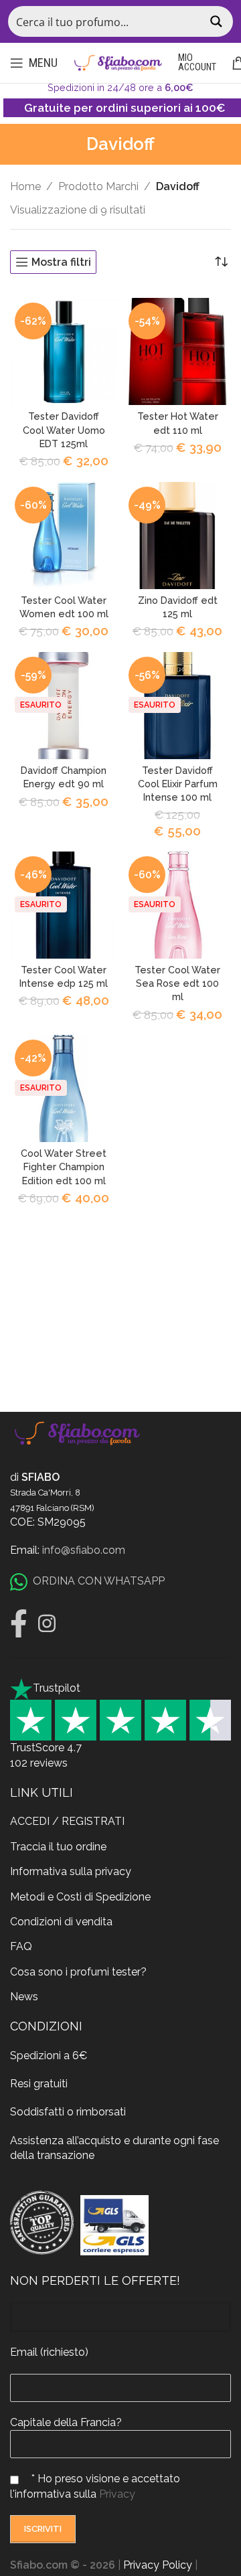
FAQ (21, 1946)
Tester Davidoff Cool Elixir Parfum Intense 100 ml (178, 784)
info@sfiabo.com (84, 1550)
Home (25, 186)
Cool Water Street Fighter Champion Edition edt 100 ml (64, 1166)
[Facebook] (19, 1623)
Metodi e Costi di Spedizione (80, 1897)
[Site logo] (118, 62)
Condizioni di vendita (61, 1922)
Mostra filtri (61, 262)
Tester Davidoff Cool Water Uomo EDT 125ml (64, 429)
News (24, 1997)
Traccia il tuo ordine (58, 1847)
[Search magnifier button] (218, 21)
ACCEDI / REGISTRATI (67, 1821)
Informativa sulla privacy (71, 1871)
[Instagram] (47, 1623)
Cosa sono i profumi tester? (78, 1972)
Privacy (117, 2494)
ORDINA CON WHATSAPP (99, 1581)
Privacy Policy (158, 2565)
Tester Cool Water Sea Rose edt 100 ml (177, 983)
